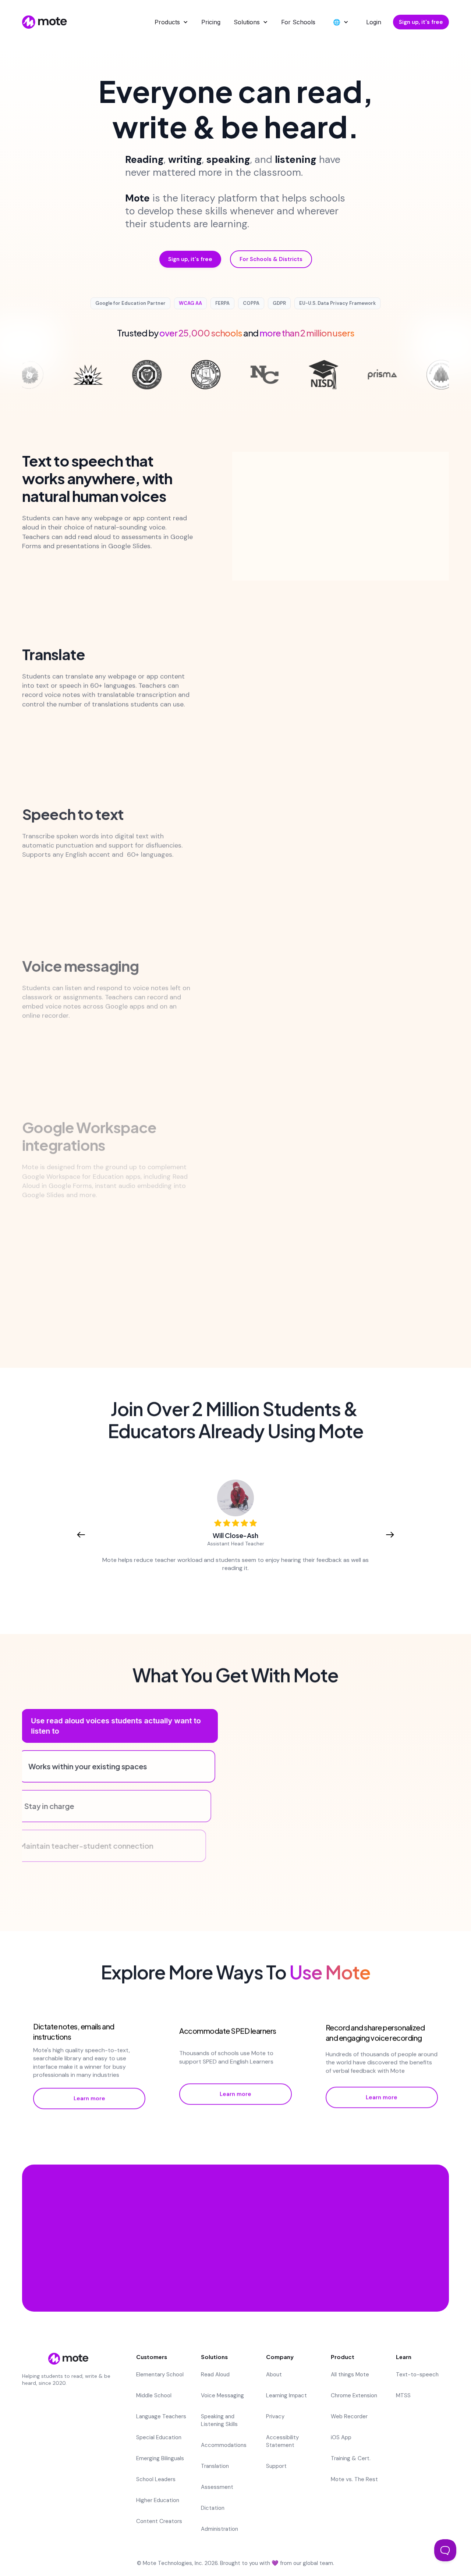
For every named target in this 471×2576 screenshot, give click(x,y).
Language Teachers (161, 2416)
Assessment (217, 2487)
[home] (45, 22)
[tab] (120, 1726)
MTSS (403, 2395)
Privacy (275, 2416)
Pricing (211, 22)
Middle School (154, 2395)
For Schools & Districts (271, 259)
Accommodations (224, 2445)
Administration (219, 2529)
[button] (171, 22)
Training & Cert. (351, 2458)
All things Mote (350, 2375)
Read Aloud (215, 2375)
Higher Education (158, 2500)
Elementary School (160, 2375)
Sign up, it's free (421, 22)
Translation (215, 2466)
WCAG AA (190, 303)
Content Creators (159, 2521)
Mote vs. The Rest (354, 2479)
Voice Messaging (222, 2395)
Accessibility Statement (282, 2441)
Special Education (159, 2437)
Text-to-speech (417, 2375)
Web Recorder (349, 2416)
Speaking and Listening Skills (219, 2420)
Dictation (213, 2508)
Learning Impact (286, 2395)
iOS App (341, 2437)
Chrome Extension (354, 2395)
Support (276, 2466)
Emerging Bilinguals (160, 2458)
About (274, 2375)
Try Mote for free (235, 2267)
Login (374, 22)
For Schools (298, 22)
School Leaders (156, 2479)
